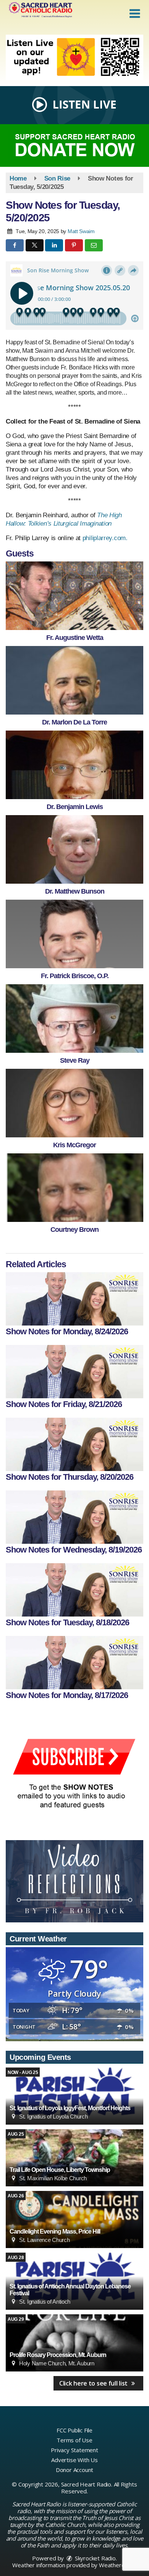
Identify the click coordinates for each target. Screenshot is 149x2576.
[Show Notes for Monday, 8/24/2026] (74, 1299)
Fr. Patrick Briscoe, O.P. (75, 976)
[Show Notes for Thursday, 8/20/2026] (74, 1444)
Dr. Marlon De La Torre (74, 722)
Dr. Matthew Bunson (75, 891)
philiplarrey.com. (105, 538)
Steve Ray (75, 1060)
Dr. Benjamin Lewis (75, 807)
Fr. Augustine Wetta (75, 638)
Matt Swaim (81, 231)
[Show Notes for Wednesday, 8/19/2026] (74, 1517)
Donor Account (74, 2470)
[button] (135, 14)
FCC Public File (74, 2430)
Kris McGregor (74, 1145)
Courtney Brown (74, 1230)
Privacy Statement (74, 2450)
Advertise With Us (74, 2460)
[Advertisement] (74, 58)
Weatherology (117, 2565)
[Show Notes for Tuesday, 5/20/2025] (74, 596)
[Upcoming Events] (74, 2096)
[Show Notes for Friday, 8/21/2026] (74, 1372)
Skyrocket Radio (95, 2558)
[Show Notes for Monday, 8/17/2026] (74, 1663)
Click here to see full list (94, 2383)
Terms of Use (74, 2440)
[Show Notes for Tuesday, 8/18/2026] (74, 1590)
